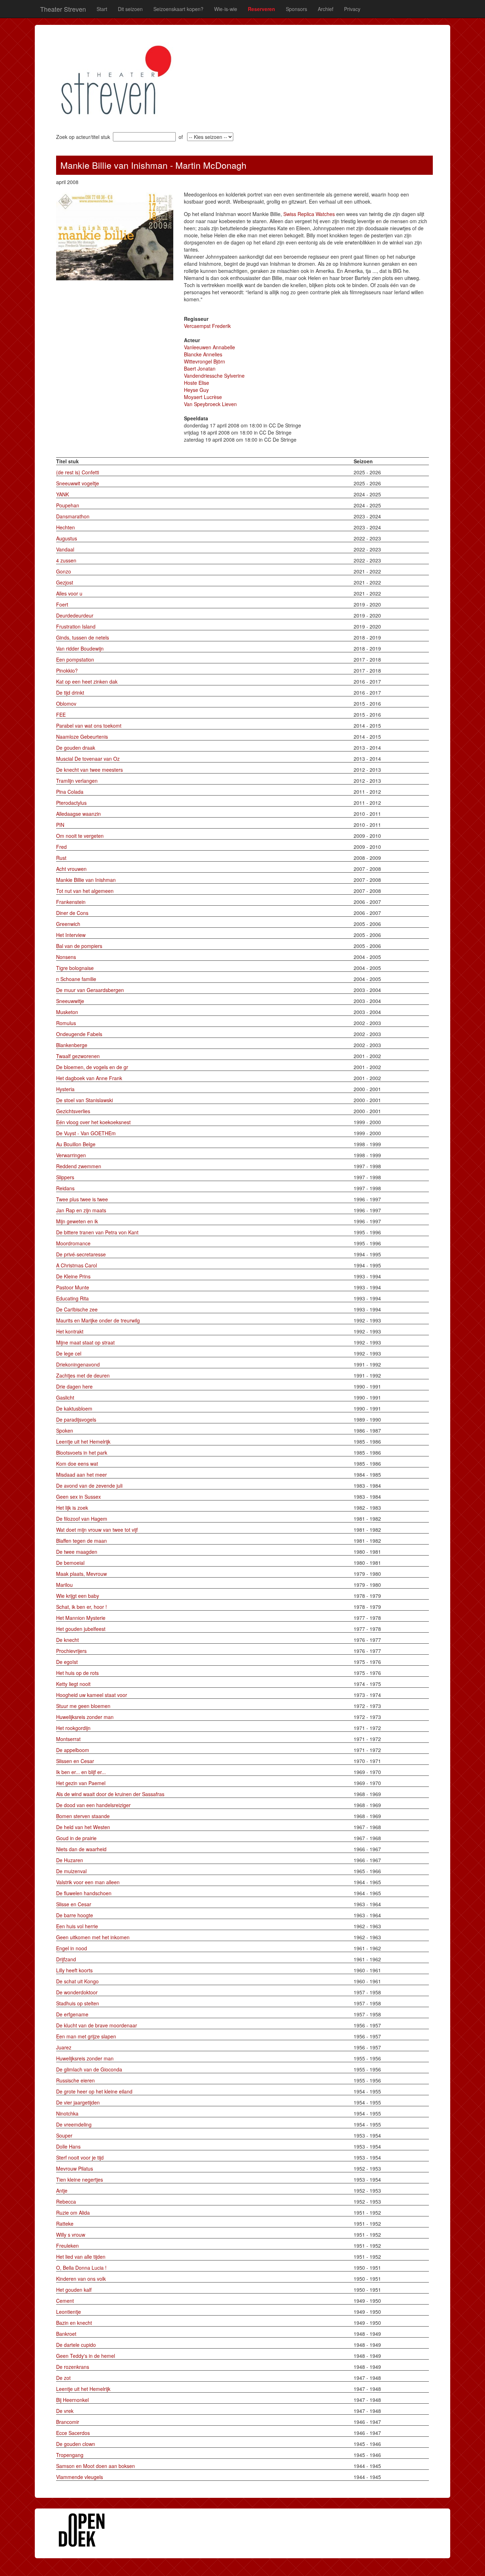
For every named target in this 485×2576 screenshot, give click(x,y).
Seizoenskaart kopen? (178, 9)
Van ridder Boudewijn (80, 648)
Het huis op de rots (77, 1673)
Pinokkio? (67, 670)
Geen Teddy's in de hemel (86, 2356)
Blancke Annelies (203, 354)
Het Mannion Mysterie (81, 1618)
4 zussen (66, 560)
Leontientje (69, 2312)
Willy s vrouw (71, 2235)
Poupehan (68, 505)
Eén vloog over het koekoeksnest (93, 1122)
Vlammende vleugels (80, 2477)
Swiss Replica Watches (309, 214)
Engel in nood (72, 1948)
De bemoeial (70, 1563)
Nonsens (66, 957)
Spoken (65, 1430)
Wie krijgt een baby (78, 1596)
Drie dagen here (74, 1386)
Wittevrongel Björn (205, 361)
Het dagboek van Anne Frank (89, 1078)
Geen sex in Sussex (78, 1497)
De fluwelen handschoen (84, 1893)
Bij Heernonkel (72, 2400)
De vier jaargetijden (78, 2102)
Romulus (66, 1023)
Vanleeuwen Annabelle (209, 347)
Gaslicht (65, 1397)
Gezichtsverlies (73, 1111)
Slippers (65, 1177)
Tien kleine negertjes (80, 2179)
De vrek (65, 2411)
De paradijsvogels (76, 1419)
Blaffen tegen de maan (81, 1541)
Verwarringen (71, 1155)
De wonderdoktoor (77, 1992)
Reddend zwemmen (79, 1166)
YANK (62, 494)
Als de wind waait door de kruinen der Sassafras (110, 1794)
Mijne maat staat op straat (85, 1342)
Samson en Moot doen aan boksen (96, 2466)
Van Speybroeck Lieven (210, 404)
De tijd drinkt (70, 692)
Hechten (66, 527)
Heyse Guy (196, 390)
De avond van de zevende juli (89, 1486)
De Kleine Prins (73, 1276)
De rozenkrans (73, 2367)
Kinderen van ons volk (81, 2279)
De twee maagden (77, 1552)
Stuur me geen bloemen (83, 1706)
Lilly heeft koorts (74, 1970)
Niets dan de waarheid (81, 1849)
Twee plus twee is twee (82, 1199)
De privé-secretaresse (81, 1254)
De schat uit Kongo (77, 1981)
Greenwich (68, 924)
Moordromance (73, 1243)
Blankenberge (72, 1045)
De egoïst (67, 1662)
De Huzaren (70, 1860)
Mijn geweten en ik (77, 1221)
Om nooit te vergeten (80, 836)
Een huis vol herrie (77, 1926)
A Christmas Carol (77, 1265)
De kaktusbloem (74, 1408)
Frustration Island (76, 626)
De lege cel (69, 1353)
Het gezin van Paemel (81, 1783)
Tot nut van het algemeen (85, 891)
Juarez (64, 2047)
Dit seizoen (130, 9)
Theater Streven (63, 9)
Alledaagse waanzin (78, 814)
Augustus (67, 538)
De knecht (67, 1640)
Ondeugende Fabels (79, 1034)
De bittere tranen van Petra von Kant (97, 1232)
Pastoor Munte (73, 1287)
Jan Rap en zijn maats (81, 1210)
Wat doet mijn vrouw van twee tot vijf (97, 1530)
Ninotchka (67, 2113)
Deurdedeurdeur (75, 615)
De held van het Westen (83, 1827)
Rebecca (66, 2202)
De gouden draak (76, 748)
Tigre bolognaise (75, 968)
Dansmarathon (73, 516)
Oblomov (66, 704)
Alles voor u (69, 593)
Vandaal (65, 549)
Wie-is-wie (226, 9)
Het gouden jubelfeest (81, 1629)
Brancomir (68, 2422)
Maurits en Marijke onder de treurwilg (98, 1320)
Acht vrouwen (71, 869)
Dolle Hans (68, 2146)
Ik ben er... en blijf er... (81, 1772)
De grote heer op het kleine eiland (94, 2091)
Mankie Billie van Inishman (86, 880)
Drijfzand (66, 1959)
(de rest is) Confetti (78, 472)
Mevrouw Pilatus (75, 2168)
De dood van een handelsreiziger (93, 1805)
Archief (326, 9)
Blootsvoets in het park (82, 1453)
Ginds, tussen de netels (83, 637)
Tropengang (70, 2455)
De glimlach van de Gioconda (89, 2069)
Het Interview (71, 935)
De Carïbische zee (77, 1309)
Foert (62, 604)
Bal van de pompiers (79, 946)
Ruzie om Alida (73, 2213)
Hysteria (65, 1089)
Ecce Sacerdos (73, 2433)
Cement (65, 2301)
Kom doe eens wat (77, 1464)
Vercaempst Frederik (207, 326)
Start (102, 9)
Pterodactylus (71, 803)
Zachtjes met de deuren (83, 1375)
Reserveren (261, 9)
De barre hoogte (75, 1915)
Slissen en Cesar (75, 1761)
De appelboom (73, 1750)
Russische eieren (75, 2080)
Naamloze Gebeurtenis (82, 737)
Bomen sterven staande (83, 1816)
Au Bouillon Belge (76, 1144)
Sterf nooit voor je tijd (80, 2157)
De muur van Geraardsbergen (90, 990)
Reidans (65, 1188)
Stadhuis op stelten (78, 2003)
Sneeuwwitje (70, 1001)
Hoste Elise (197, 383)
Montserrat (68, 1739)
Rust (61, 858)
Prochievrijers (71, 1651)
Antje (62, 2190)
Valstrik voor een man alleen (88, 1882)
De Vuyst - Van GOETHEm (86, 1133)
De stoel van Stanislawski (85, 1100)
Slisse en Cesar (74, 1904)
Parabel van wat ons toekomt (89, 726)
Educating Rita (72, 1298)
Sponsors (296, 9)
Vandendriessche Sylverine (214, 376)
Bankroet (66, 2334)
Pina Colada (70, 792)
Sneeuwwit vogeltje (78, 483)
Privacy (352, 9)
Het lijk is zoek (72, 1508)
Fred (61, 847)
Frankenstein (71, 902)
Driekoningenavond (78, 1364)
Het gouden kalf (74, 2290)
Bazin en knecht (74, 2323)
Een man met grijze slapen (86, 2036)
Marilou (64, 1585)
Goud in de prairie (76, 1838)
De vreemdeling (74, 2124)
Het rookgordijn (73, 1728)
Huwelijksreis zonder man (85, 1717)
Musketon (67, 1012)
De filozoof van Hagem (82, 1519)
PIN (60, 825)
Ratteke (65, 2224)
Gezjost (65, 582)
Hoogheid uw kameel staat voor (92, 1695)
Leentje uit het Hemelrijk (83, 1441)
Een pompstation (75, 659)
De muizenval (71, 1871)
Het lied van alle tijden (81, 2257)
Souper (64, 2135)
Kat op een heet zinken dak (87, 681)
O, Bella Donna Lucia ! (81, 2268)
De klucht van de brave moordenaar (97, 2025)
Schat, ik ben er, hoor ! (81, 1607)
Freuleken (67, 2246)
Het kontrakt (70, 1331)
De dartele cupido (76, 2345)
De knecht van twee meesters (89, 770)
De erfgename (72, 2014)
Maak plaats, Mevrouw (81, 1574)
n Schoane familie (76, 979)
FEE (61, 715)
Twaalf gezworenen (78, 1056)
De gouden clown (76, 2444)
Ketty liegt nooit (73, 1684)
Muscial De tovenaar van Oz (88, 759)
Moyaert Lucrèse (203, 397)
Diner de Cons (72, 913)
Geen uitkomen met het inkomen (93, 1937)
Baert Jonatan (200, 368)
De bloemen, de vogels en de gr (92, 1067)
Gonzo (64, 571)
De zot (63, 2378)
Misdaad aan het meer (81, 1475)
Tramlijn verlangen (77, 781)
